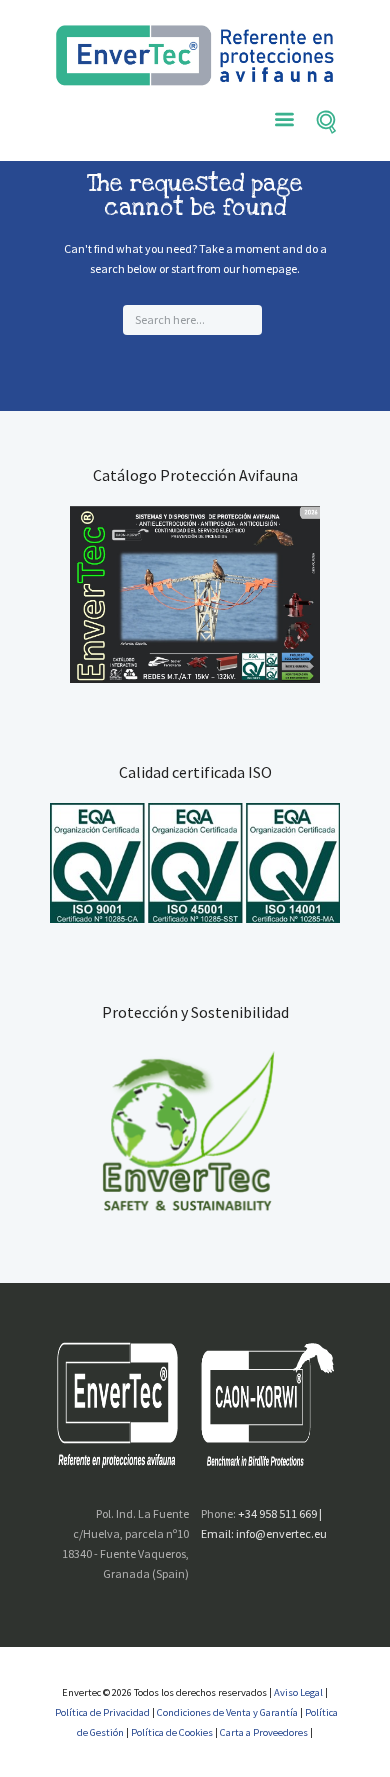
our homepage (260, 268)
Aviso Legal (297, 1692)
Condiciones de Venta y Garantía (227, 1712)
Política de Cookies (172, 1732)
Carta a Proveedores (264, 1732)
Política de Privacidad (103, 1712)
